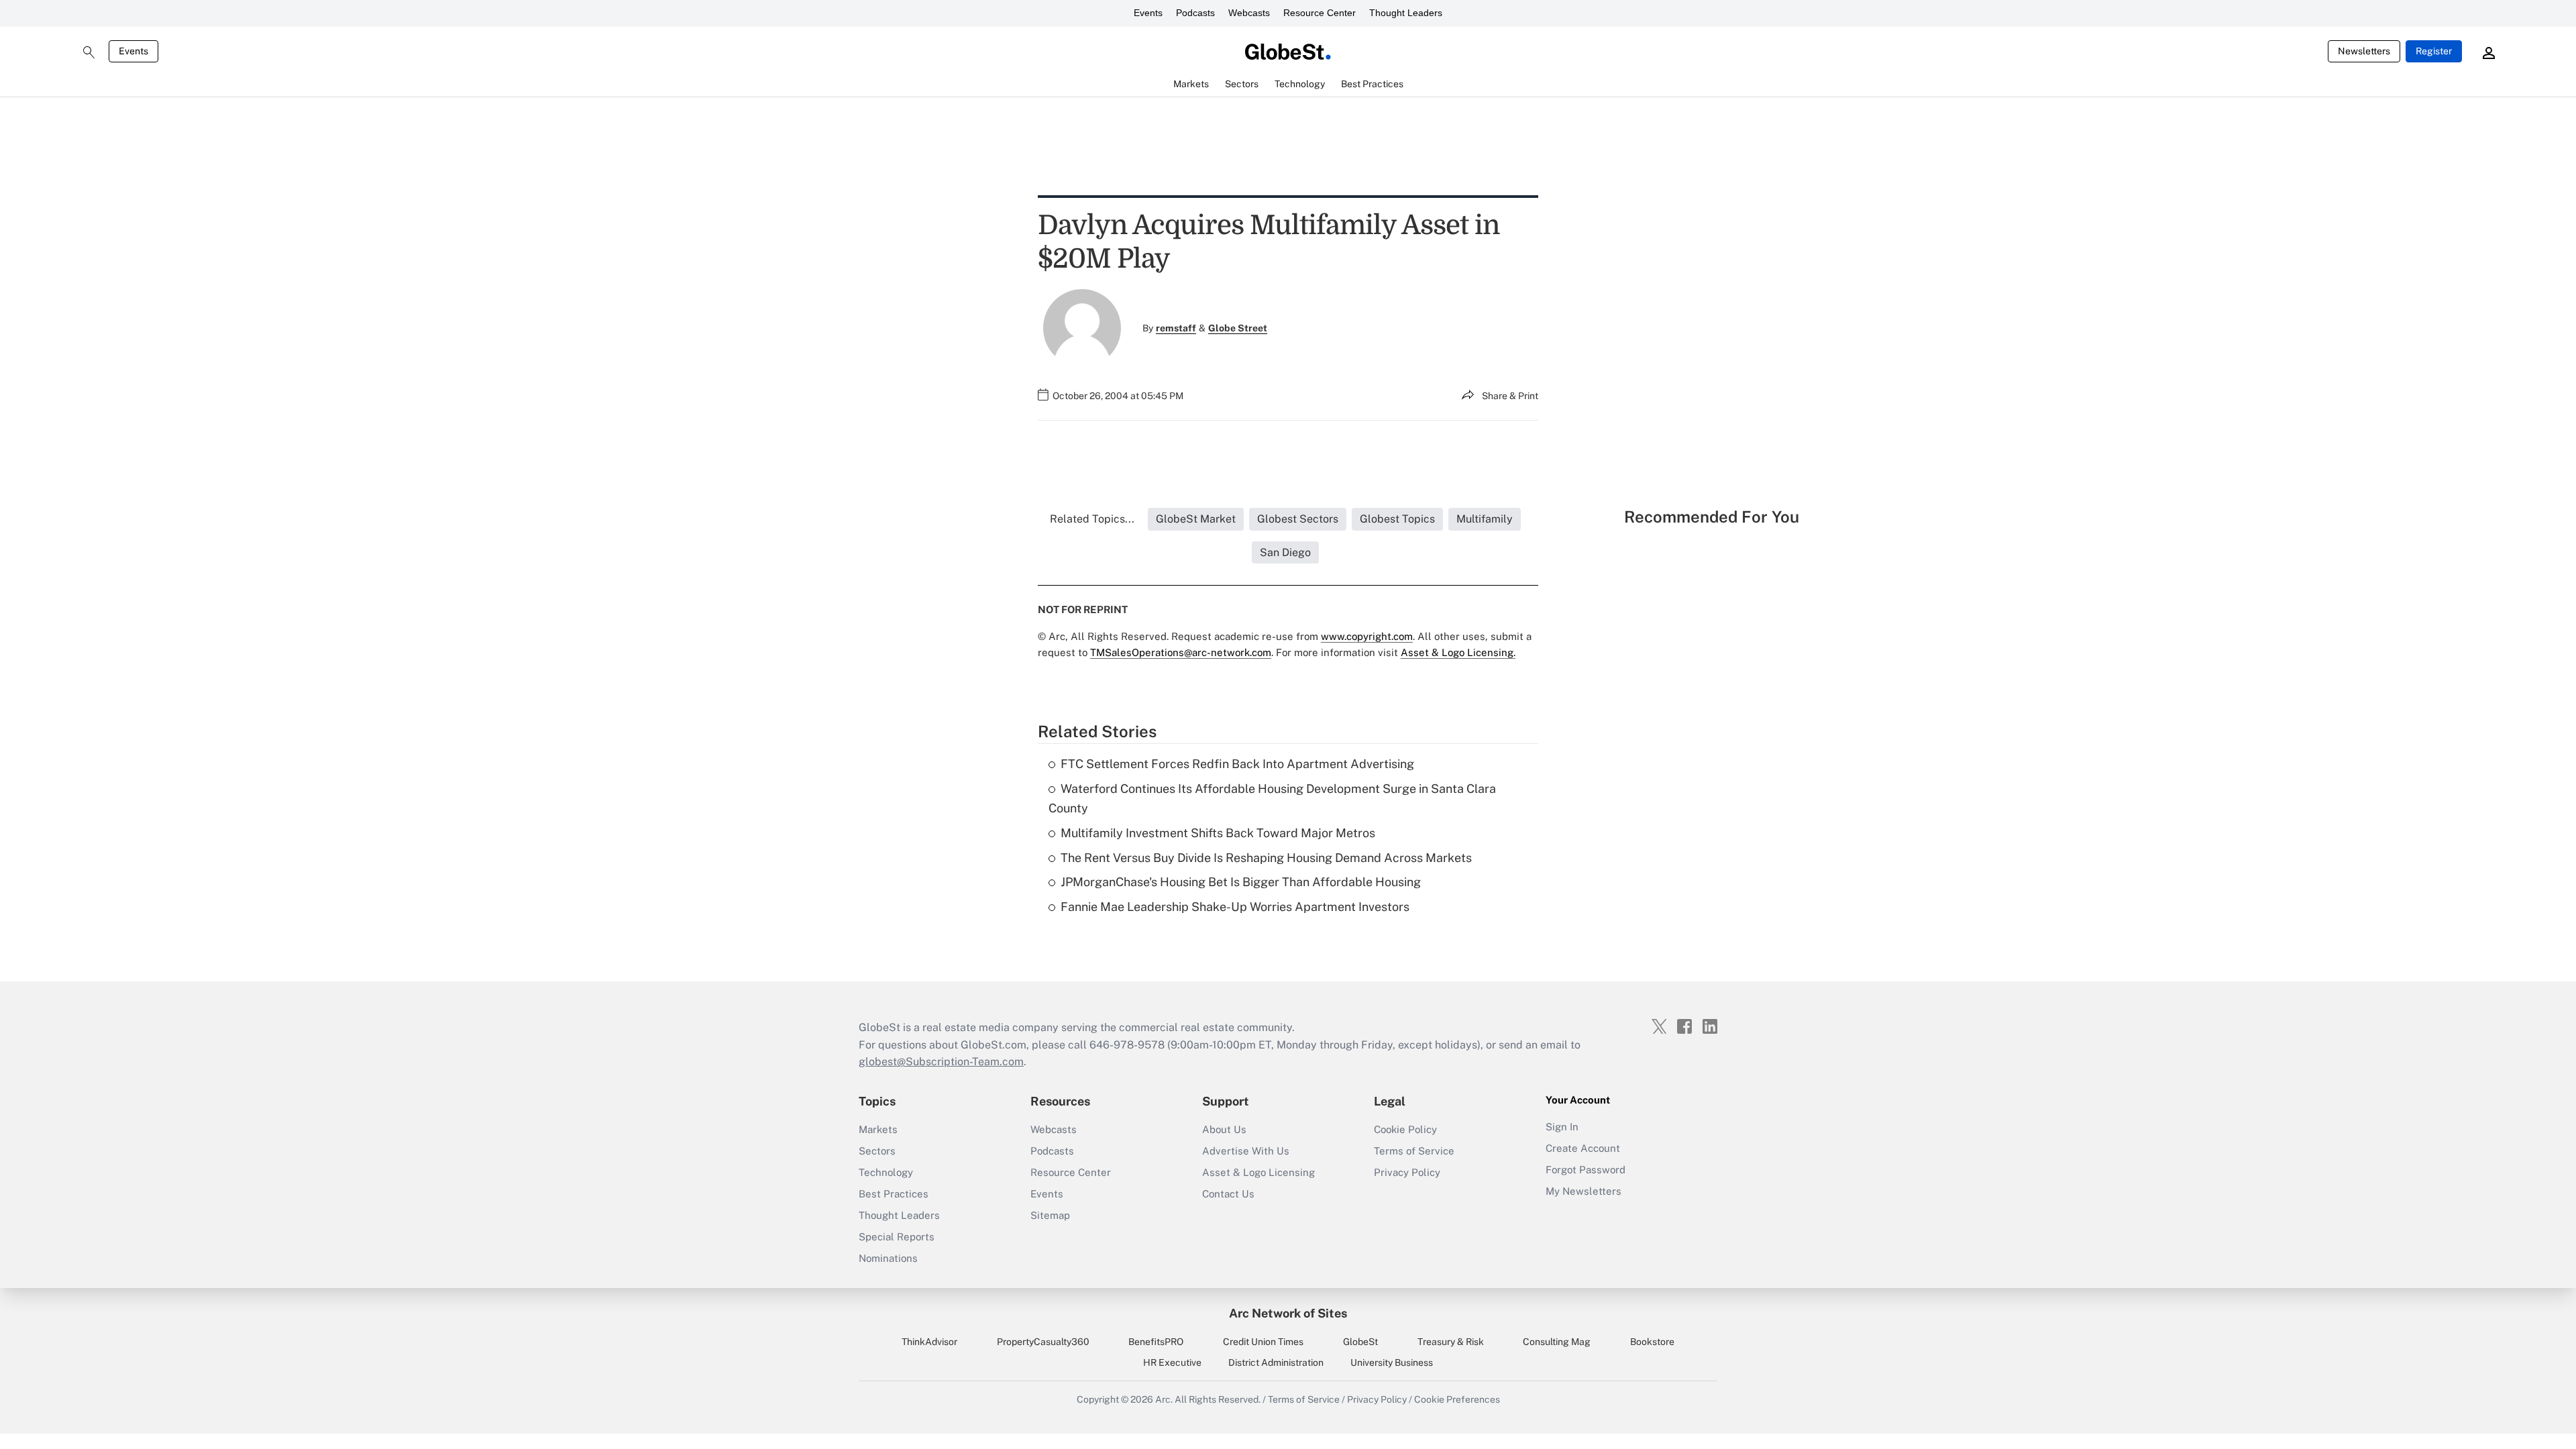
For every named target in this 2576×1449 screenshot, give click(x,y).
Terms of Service (1414, 1151)
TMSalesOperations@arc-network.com (1181, 652)
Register (2434, 51)
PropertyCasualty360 (1043, 1342)
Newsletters (2364, 51)
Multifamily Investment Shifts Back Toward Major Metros (1218, 833)
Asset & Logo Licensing (1258, 1172)
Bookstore (1652, 1342)
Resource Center (1320, 13)
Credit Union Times (1263, 1342)
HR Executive (1172, 1362)
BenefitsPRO (1156, 1342)
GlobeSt (1360, 1342)
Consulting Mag (1557, 1342)
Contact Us (1228, 1194)
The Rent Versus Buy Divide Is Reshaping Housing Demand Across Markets (1266, 858)
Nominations (888, 1258)
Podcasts (1195, 13)
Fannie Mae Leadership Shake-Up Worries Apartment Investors (1235, 907)
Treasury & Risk (1451, 1342)
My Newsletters (1584, 1191)
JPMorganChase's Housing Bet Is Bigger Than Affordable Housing (1241, 882)
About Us (1224, 1129)
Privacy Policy (1407, 1172)
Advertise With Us (1246, 1151)
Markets (878, 1129)
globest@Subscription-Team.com (941, 1062)
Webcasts (1249, 13)
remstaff (1176, 328)
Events (1148, 13)
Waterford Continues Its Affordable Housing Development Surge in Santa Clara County (1272, 798)
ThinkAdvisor (929, 1342)
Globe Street (1238, 328)
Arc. (1164, 1399)
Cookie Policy (1405, 1129)
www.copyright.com (1367, 636)
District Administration (1276, 1362)
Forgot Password (1586, 1170)
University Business (1392, 1362)
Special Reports (897, 1237)
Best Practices (894, 1194)
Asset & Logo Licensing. (1458, 652)
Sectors (877, 1151)
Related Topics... (1092, 519)
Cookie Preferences (1457, 1399)
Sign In (1562, 1127)
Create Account (1583, 1148)
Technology (886, 1172)
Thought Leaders (1406, 13)
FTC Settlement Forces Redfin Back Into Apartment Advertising (1237, 764)
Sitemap (1050, 1215)
